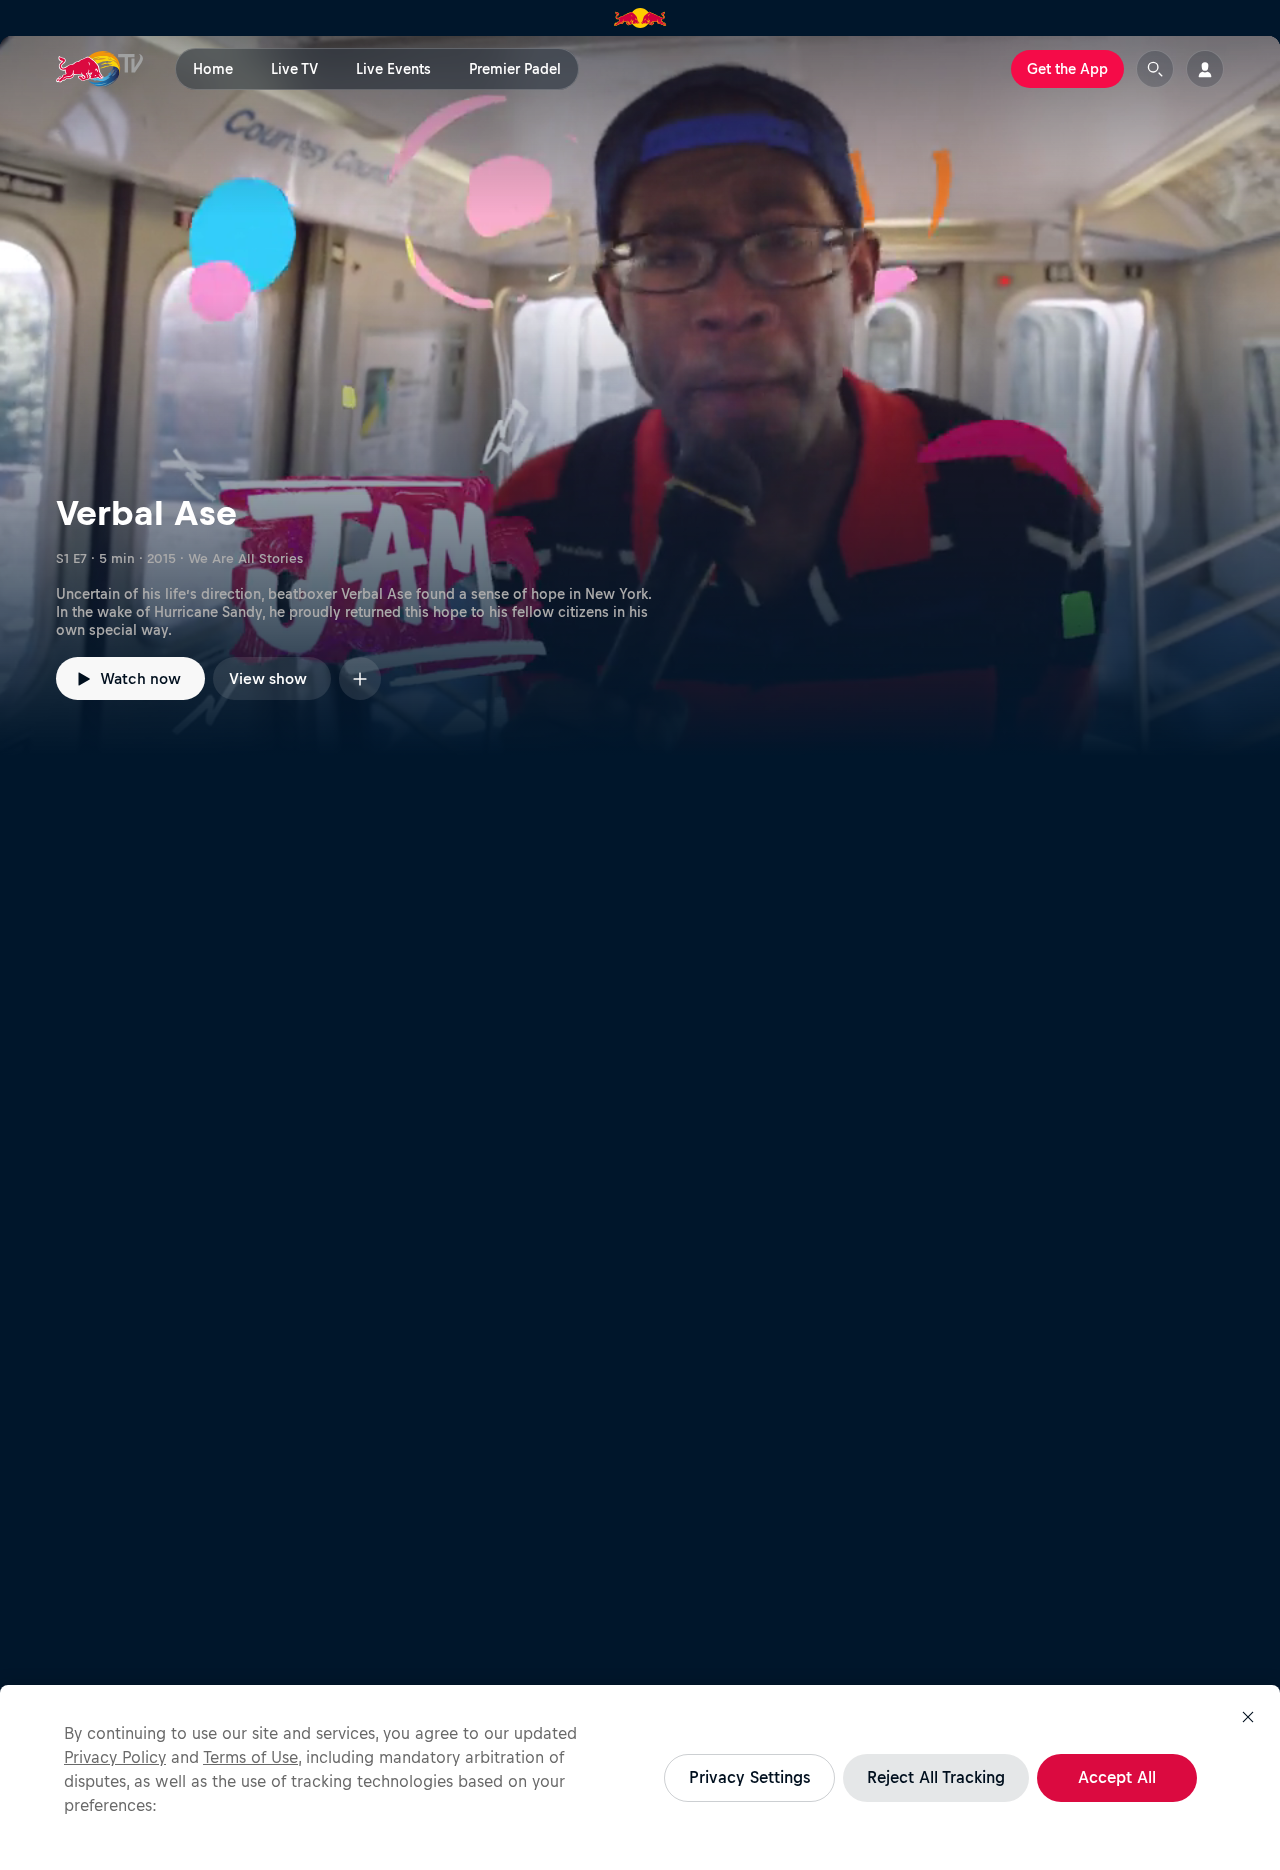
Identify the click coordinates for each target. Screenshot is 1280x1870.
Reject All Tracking (936, 1777)
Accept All (1117, 1777)
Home (213, 69)
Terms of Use (250, 1757)
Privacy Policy (115, 1757)
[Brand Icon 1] (640, 18)
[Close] (1248, 1717)
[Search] (1155, 69)
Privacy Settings (749, 1777)
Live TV (294, 69)
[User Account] (1205, 69)
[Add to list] (360, 678)
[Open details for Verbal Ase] (640, 396)
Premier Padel (515, 69)
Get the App (1067, 69)
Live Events (393, 69)
